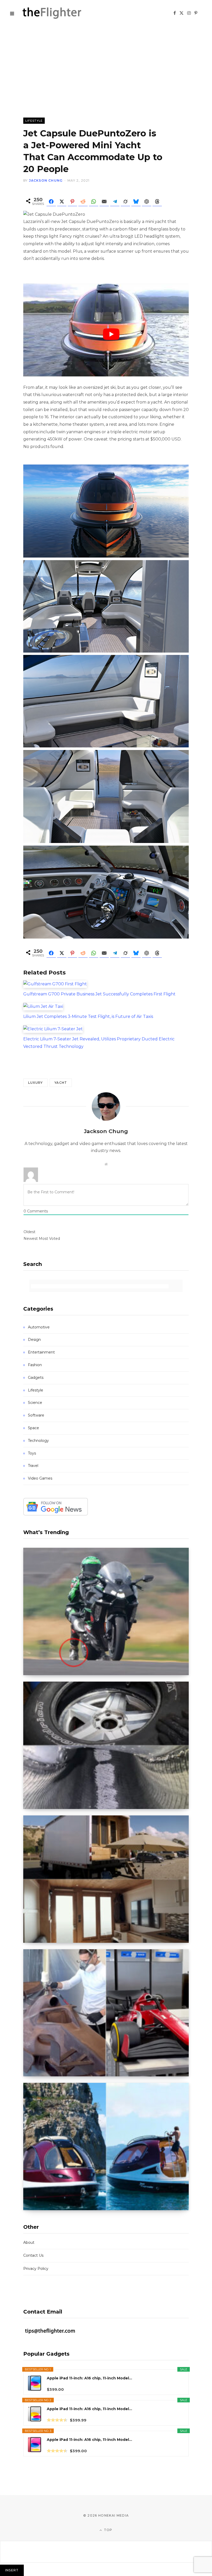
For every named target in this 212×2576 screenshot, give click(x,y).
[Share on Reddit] (83, 202)
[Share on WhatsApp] (94, 202)
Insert (12, 2570)
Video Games (40, 1478)
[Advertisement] (106, 65)
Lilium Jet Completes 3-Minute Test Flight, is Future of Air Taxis (88, 1016)
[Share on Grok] (125, 202)
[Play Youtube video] (111, 334)
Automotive (39, 1327)
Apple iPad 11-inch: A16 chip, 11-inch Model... (89, 2378)
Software (36, 1415)
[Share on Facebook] (51, 202)
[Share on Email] (104, 202)
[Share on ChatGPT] (147, 202)
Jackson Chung (46, 180)
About (29, 2242)
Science (35, 1403)
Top (108, 2530)
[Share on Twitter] (62, 202)
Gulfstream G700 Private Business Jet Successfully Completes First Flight (99, 994)
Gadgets (36, 1378)
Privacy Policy (36, 2269)
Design (34, 1340)
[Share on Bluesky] (136, 202)
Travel (33, 1466)
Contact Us (33, 2255)
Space (33, 1428)
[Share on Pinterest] (72, 202)
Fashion (35, 1365)
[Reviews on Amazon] (57, 2420)
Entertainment (41, 1352)
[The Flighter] (58, 13)
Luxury (35, 1083)
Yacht (61, 1083)
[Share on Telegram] (115, 202)
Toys (32, 1453)
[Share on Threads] (157, 202)
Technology (38, 1441)
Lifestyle (34, 121)
